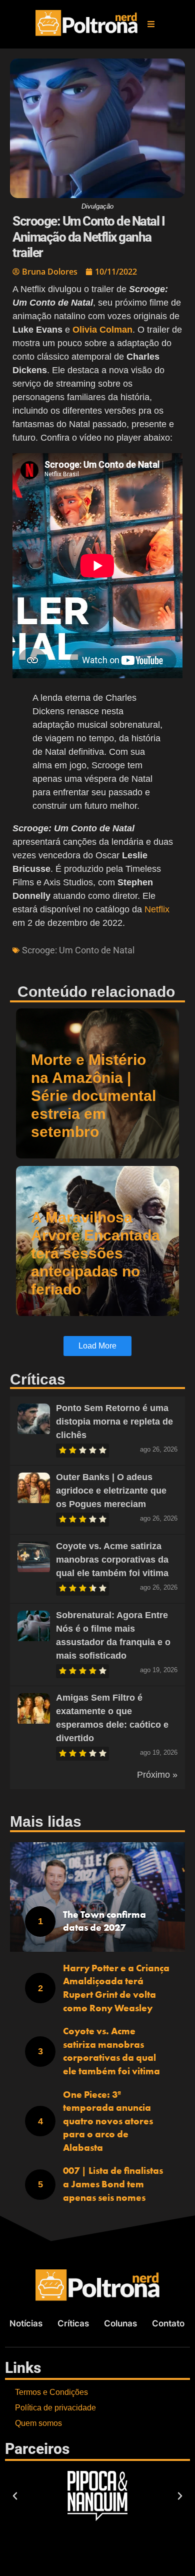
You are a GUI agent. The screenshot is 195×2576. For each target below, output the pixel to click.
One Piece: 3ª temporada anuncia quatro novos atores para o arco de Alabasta (108, 2121)
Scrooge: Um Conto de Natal (78, 950)
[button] (151, 24)
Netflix (157, 909)
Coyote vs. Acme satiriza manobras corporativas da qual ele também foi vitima (112, 1560)
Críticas (73, 2323)
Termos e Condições (51, 2392)
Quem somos (38, 2423)
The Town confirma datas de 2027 (104, 1921)
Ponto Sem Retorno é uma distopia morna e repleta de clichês (114, 1422)
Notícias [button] (26, 2323)
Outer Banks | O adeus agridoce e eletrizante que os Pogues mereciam (111, 1491)
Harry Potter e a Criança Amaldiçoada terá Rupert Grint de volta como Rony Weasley (116, 1988)
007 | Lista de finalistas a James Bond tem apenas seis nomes (113, 2184)
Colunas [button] (120, 2323)
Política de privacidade (55, 2408)
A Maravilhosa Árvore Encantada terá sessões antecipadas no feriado (95, 1253)
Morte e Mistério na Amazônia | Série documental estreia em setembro (93, 1096)
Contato (168, 2323)
